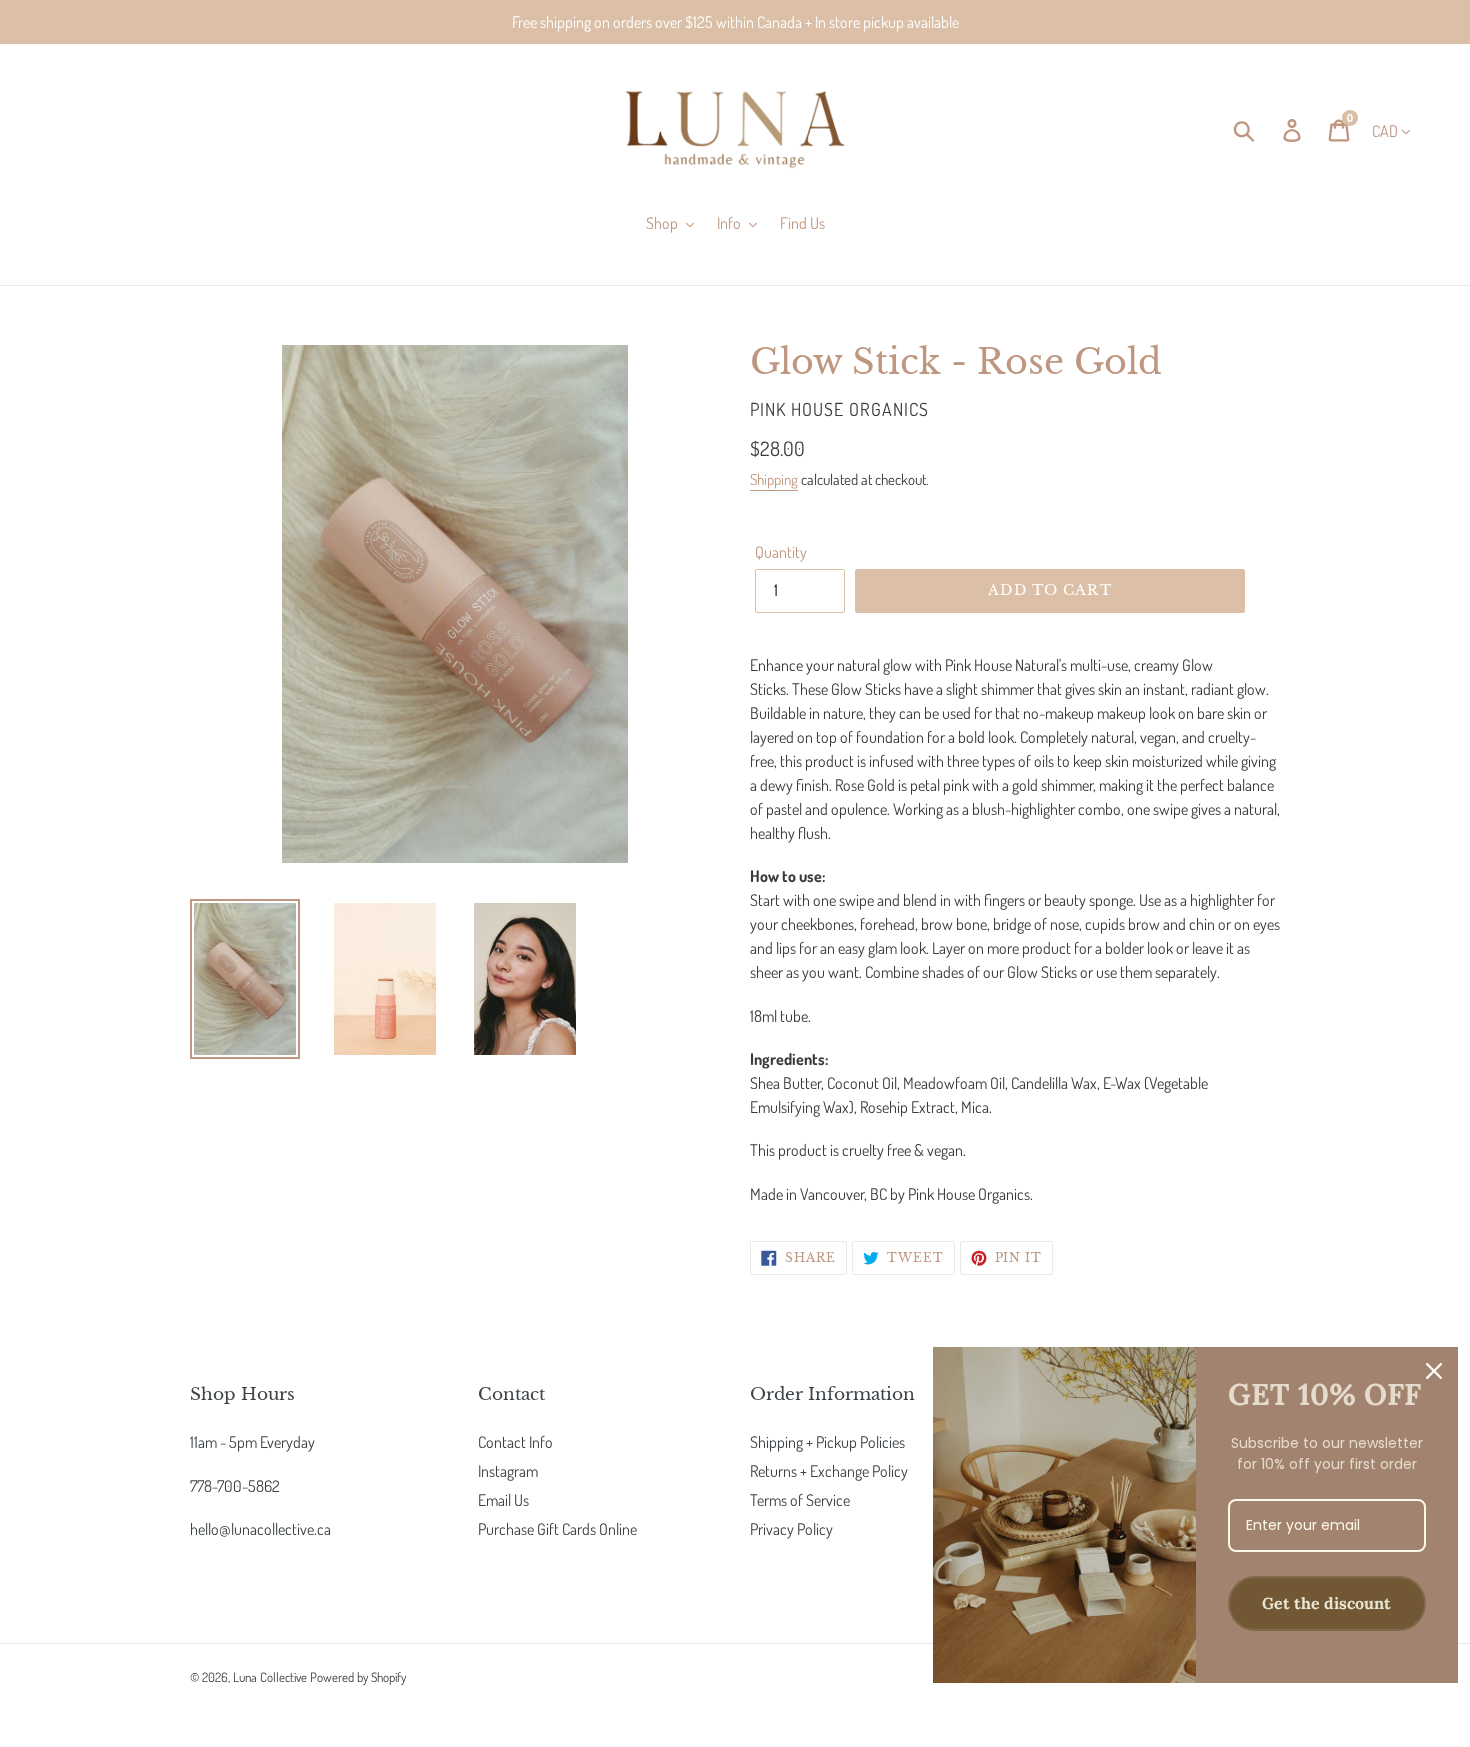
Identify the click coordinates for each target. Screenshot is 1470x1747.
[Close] (1434, 1371)
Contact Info (515, 1442)
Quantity (781, 552)
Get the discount (1326, 1603)
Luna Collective (270, 1677)
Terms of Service (800, 1500)
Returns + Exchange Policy (829, 1471)
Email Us (503, 1500)
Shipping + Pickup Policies (827, 1442)
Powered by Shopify (358, 1677)
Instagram (508, 1471)
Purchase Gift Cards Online (557, 1529)
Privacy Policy (791, 1529)
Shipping (774, 479)
